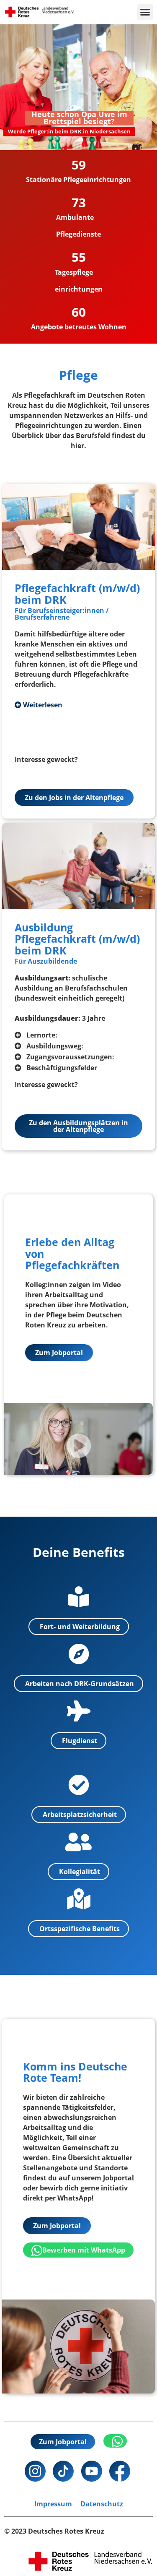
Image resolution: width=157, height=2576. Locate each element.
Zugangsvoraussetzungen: (70, 1057)
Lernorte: (42, 1035)
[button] (145, 12)
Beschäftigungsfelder (62, 1068)
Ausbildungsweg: (55, 1046)
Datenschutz (102, 2504)
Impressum (53, 2504)
